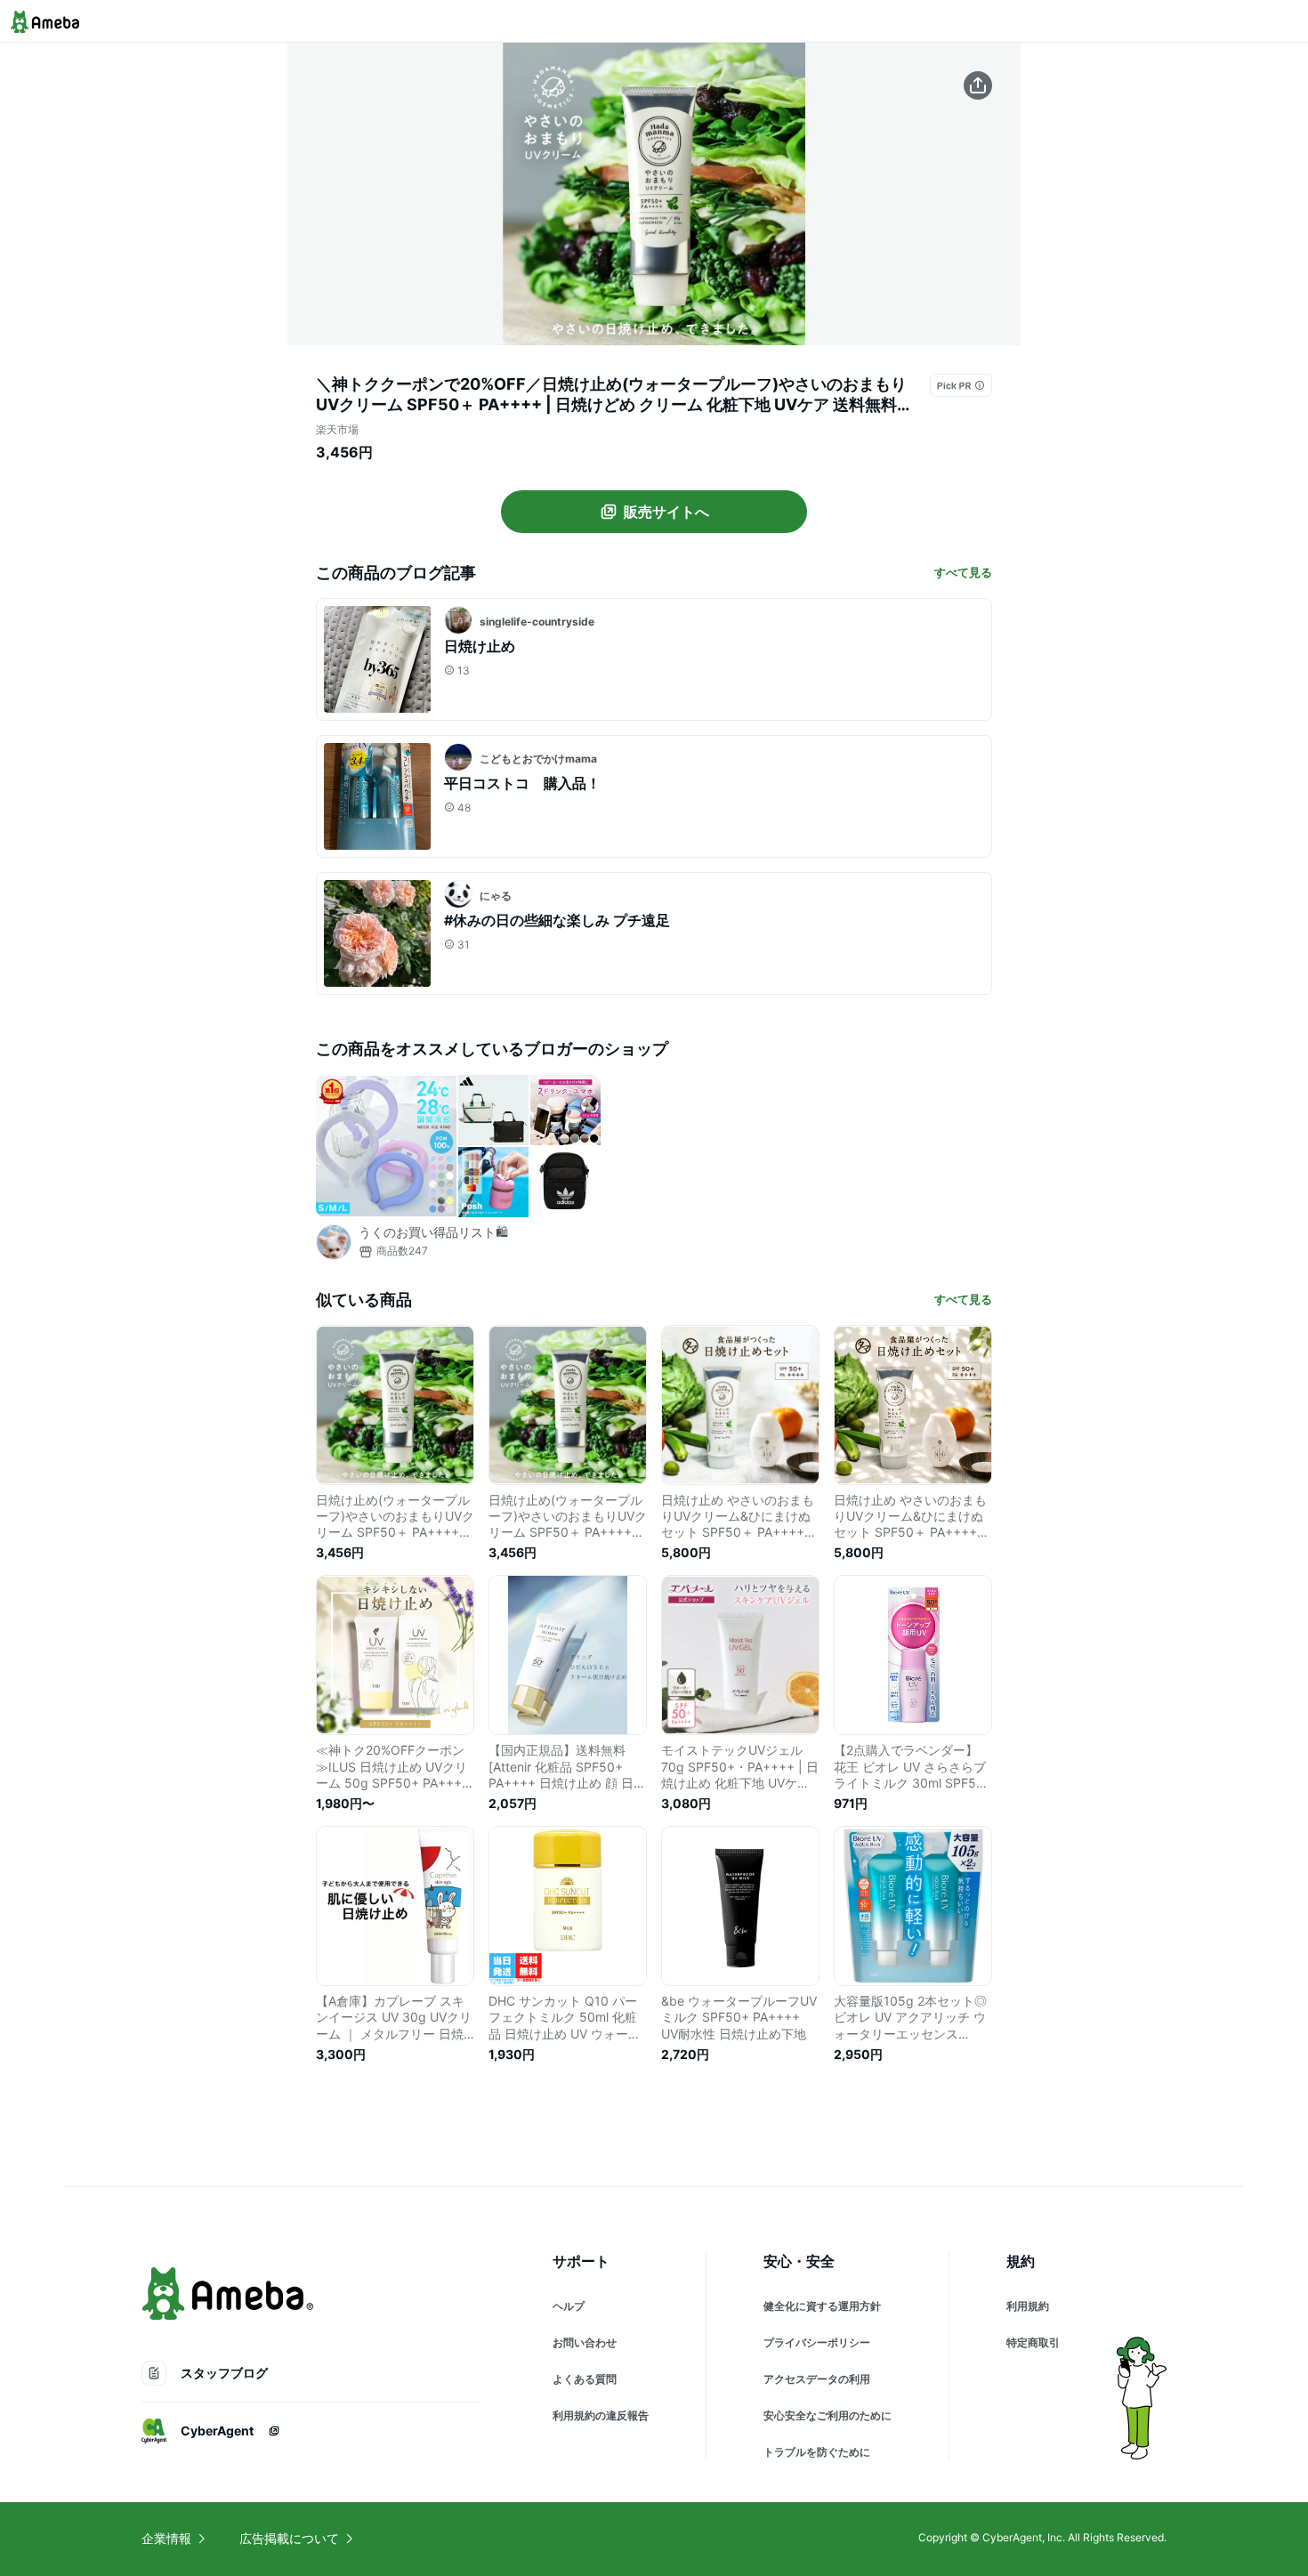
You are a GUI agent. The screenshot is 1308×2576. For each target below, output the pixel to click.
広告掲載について (289, 2538)
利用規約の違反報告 (601, 2415)
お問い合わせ (585, 2342)
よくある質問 (585, 2379)
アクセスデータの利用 (817, 2379)
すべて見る (963, 572)
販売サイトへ (666, 512)
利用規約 (1028, 2306)
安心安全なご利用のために (828, 2415)
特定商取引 (1033, 2342)
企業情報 (166, 2538)
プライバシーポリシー (817, 2342)
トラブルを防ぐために (817, 2452)
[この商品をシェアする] (978, 85)
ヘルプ (569, 2306)
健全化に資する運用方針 (822, 2306)
